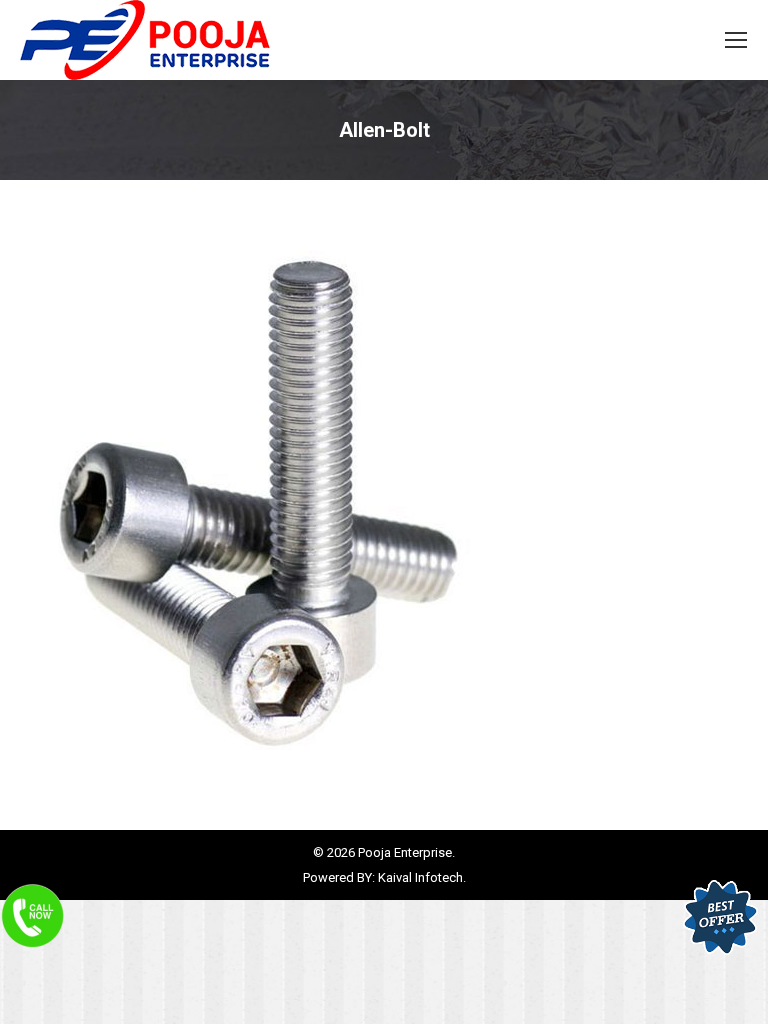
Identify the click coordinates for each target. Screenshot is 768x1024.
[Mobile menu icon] (736, 40)
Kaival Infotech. (422, 877)
